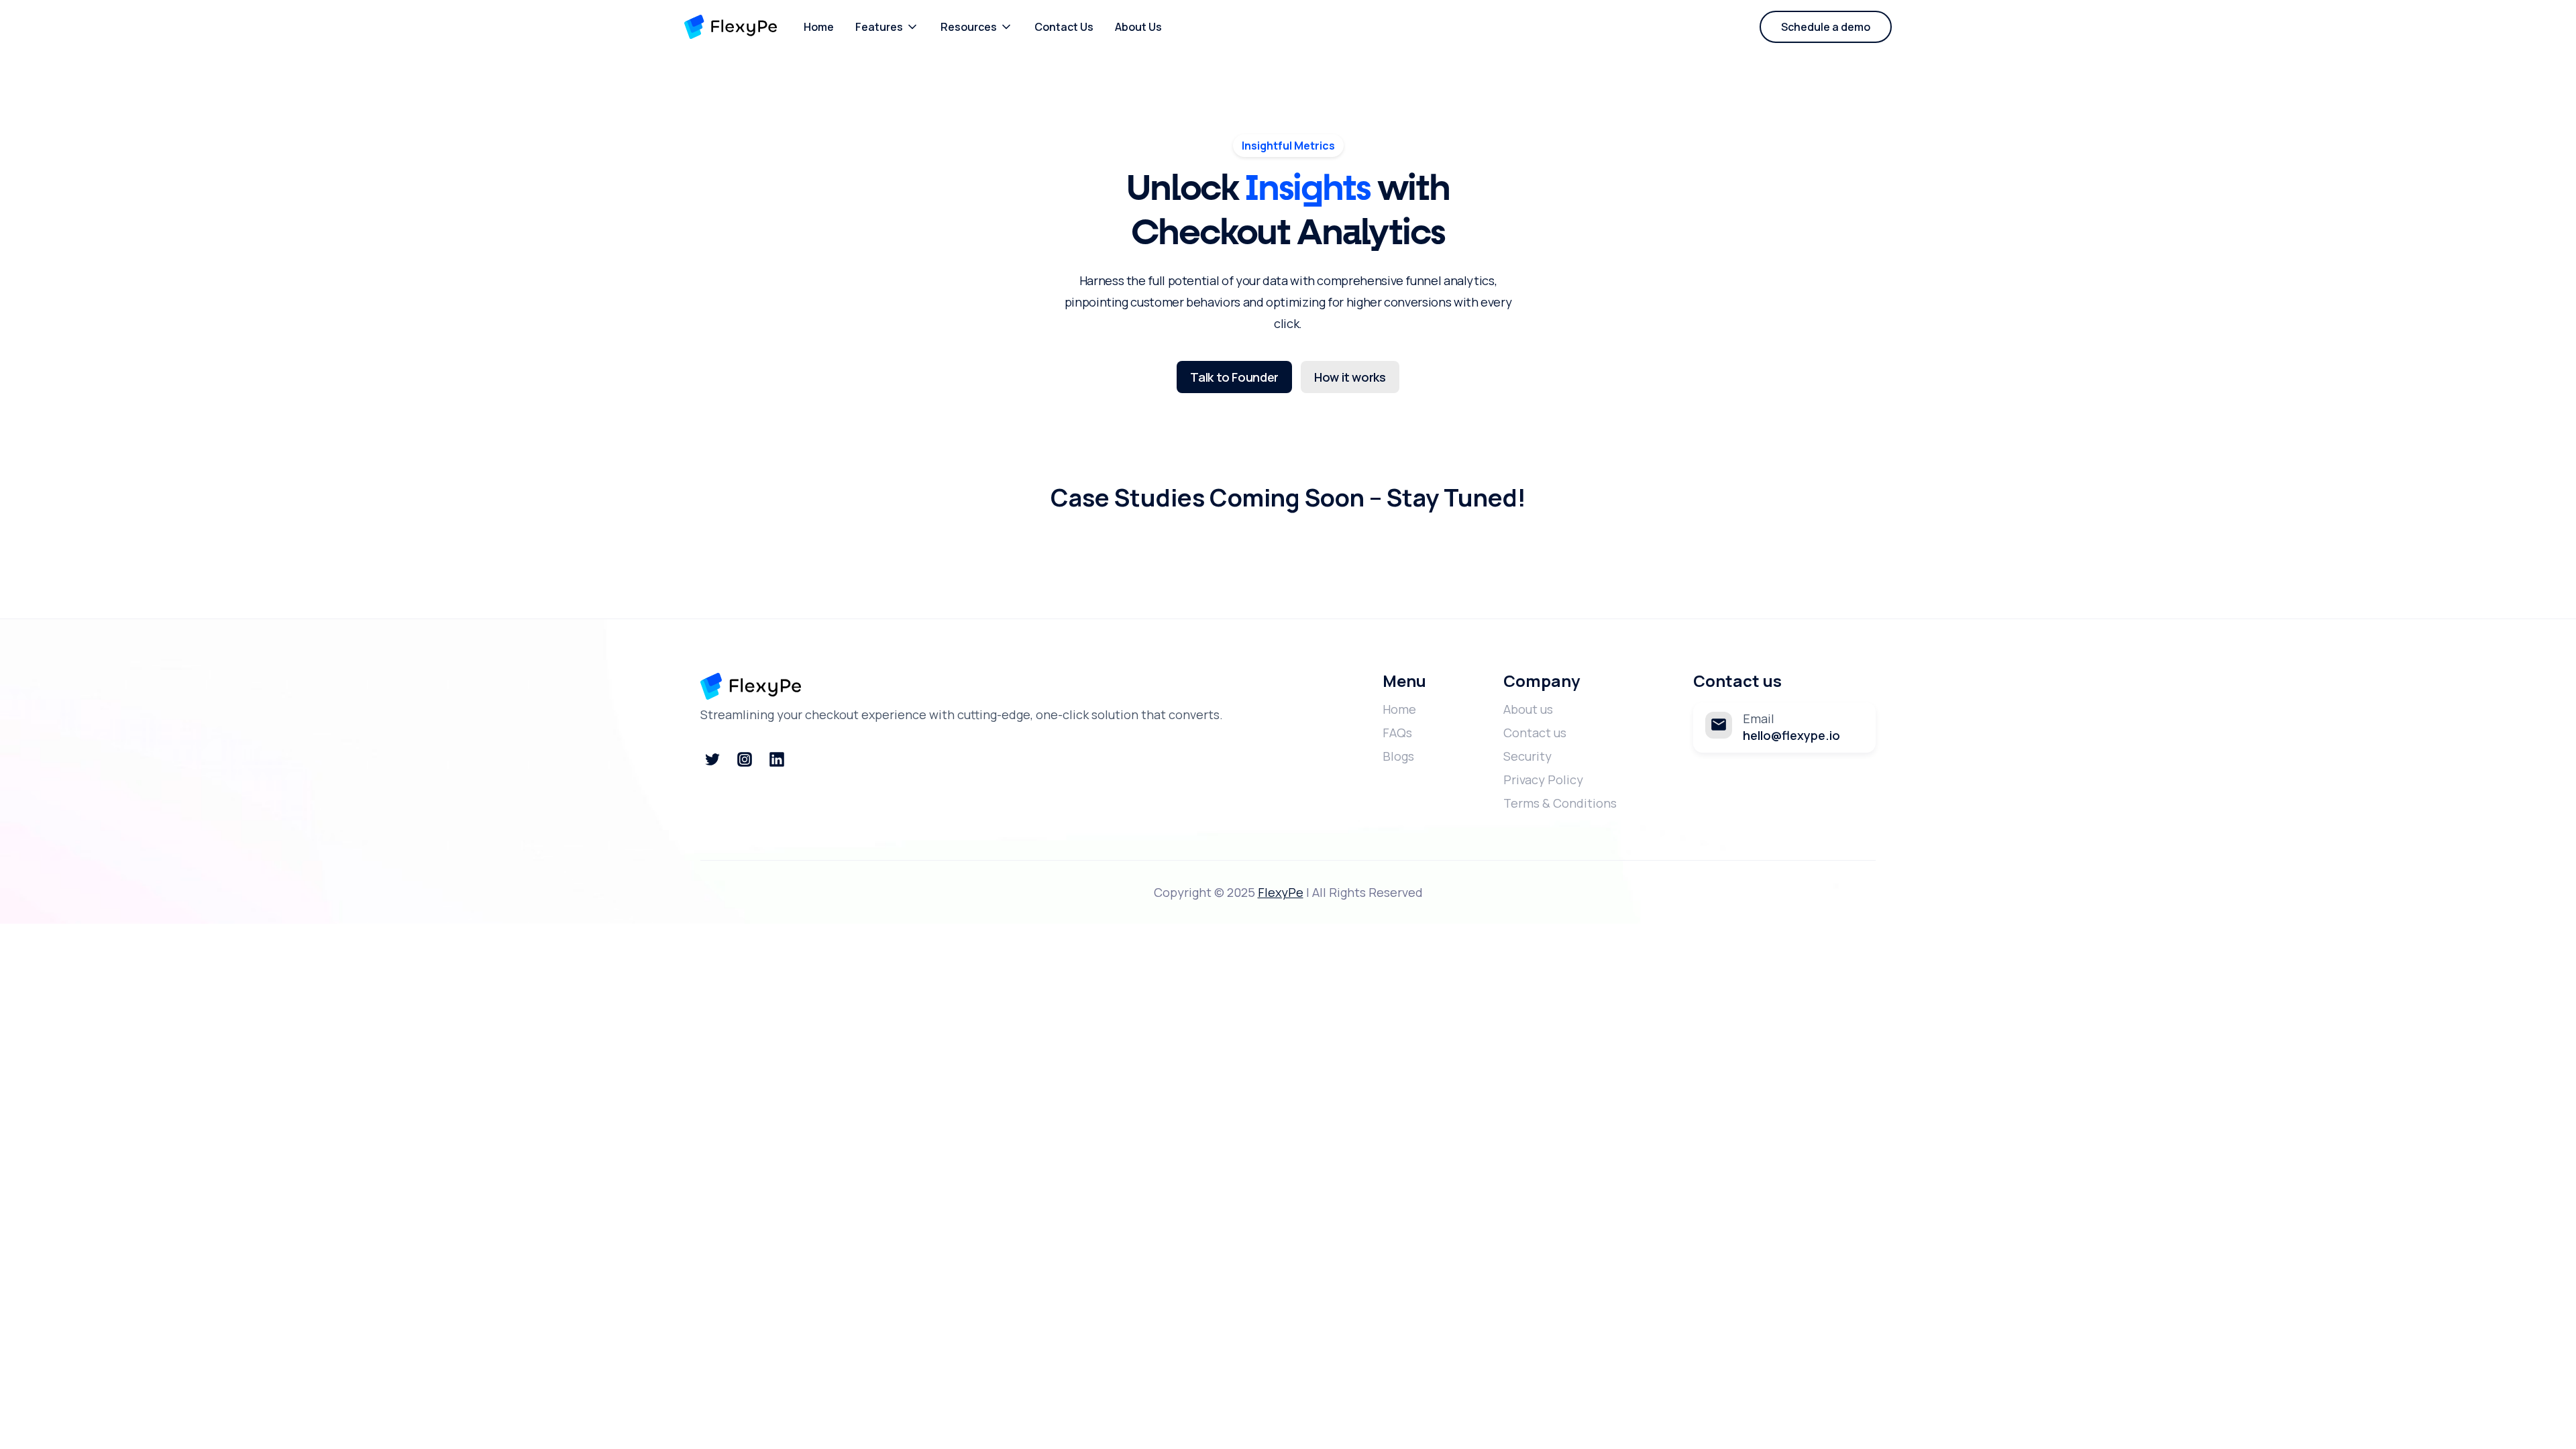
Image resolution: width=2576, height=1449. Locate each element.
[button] (887, 27)
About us (1528, 709)
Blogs (1398, 756)
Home (819, 27)
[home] (731, 27)
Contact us (1535, 733)
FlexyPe (1281, 892)
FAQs (1397, 733)
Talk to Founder (1234, 377)
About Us (1138, 27)
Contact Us (1064, 27)
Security (1527, 756)
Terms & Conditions (1560, 803)
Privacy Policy (1543, 780)
